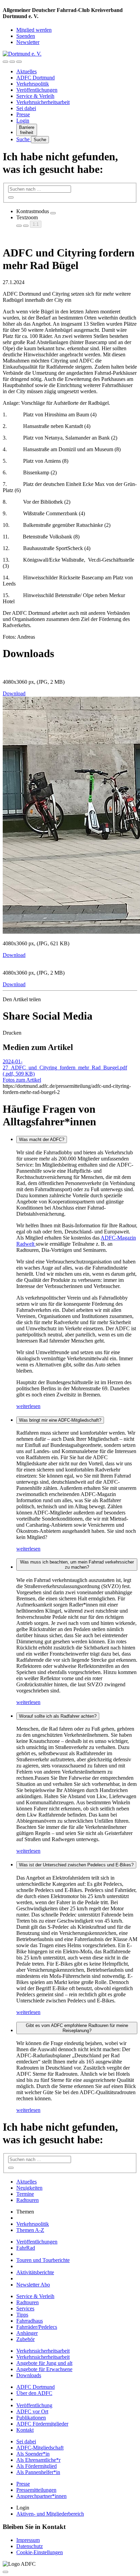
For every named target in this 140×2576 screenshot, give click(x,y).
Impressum (28, 2540)
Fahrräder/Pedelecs (37, 2327)
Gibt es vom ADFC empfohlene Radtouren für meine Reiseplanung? (77, 2028)
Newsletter (28, 42)
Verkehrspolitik (33, 84)
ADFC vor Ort (32, 2411)
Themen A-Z (30, 2230)
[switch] (53, 213)
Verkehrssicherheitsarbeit (43, 102)
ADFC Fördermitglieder (42, 2424)
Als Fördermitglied (37, 2466)
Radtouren (28, 2200)
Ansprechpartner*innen (41, 2496)
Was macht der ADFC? (42, 1139)
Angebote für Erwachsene (44, 2369)
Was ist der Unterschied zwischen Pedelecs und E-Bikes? (76, 1865)
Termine (25, 2194)
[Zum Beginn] (5, 2572)
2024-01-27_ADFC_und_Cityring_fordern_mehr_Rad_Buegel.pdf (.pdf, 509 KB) (65, 1068)
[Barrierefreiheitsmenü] (5, 62)
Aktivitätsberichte (35, 2272)
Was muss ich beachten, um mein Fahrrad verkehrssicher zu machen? (77, 1565)
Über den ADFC (34, 2393)
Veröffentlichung (34, 2405)
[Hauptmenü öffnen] (19, 62)
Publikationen (31, 2418)
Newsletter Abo (33, 2285)
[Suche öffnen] (12, 62)
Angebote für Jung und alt (44, 2363)
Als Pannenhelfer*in (38, 2472)
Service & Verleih (35, 96)
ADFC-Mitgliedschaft (40, 2448)
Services (25, 2308)
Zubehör (25, 2339)
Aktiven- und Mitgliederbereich (50, 2514)
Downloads (29, 2375)
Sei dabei (26, 108)
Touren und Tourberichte (43, 2260)
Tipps (22, 2315)
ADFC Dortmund (36, 78)
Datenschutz (30, 2546)
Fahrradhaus (30, 2321)
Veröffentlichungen (37, 90)
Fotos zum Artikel (22, 1080)
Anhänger (27, 2333)
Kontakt (25, 2430)
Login (23, 121)
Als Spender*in (33, 2454)
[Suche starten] (11, 197)
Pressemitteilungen (36, 2490)
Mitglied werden (34, 30)
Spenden (26, 36)
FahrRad (26, 2248)
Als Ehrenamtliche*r (38, 2460)
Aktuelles (27, 71)
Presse (23, 114)
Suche (24, 139)
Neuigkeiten (29, 2188)
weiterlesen (28, 1406)
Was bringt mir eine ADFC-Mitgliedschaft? (60, 1420)
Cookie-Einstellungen (40, 2552)
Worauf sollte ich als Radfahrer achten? (58, 1716)
